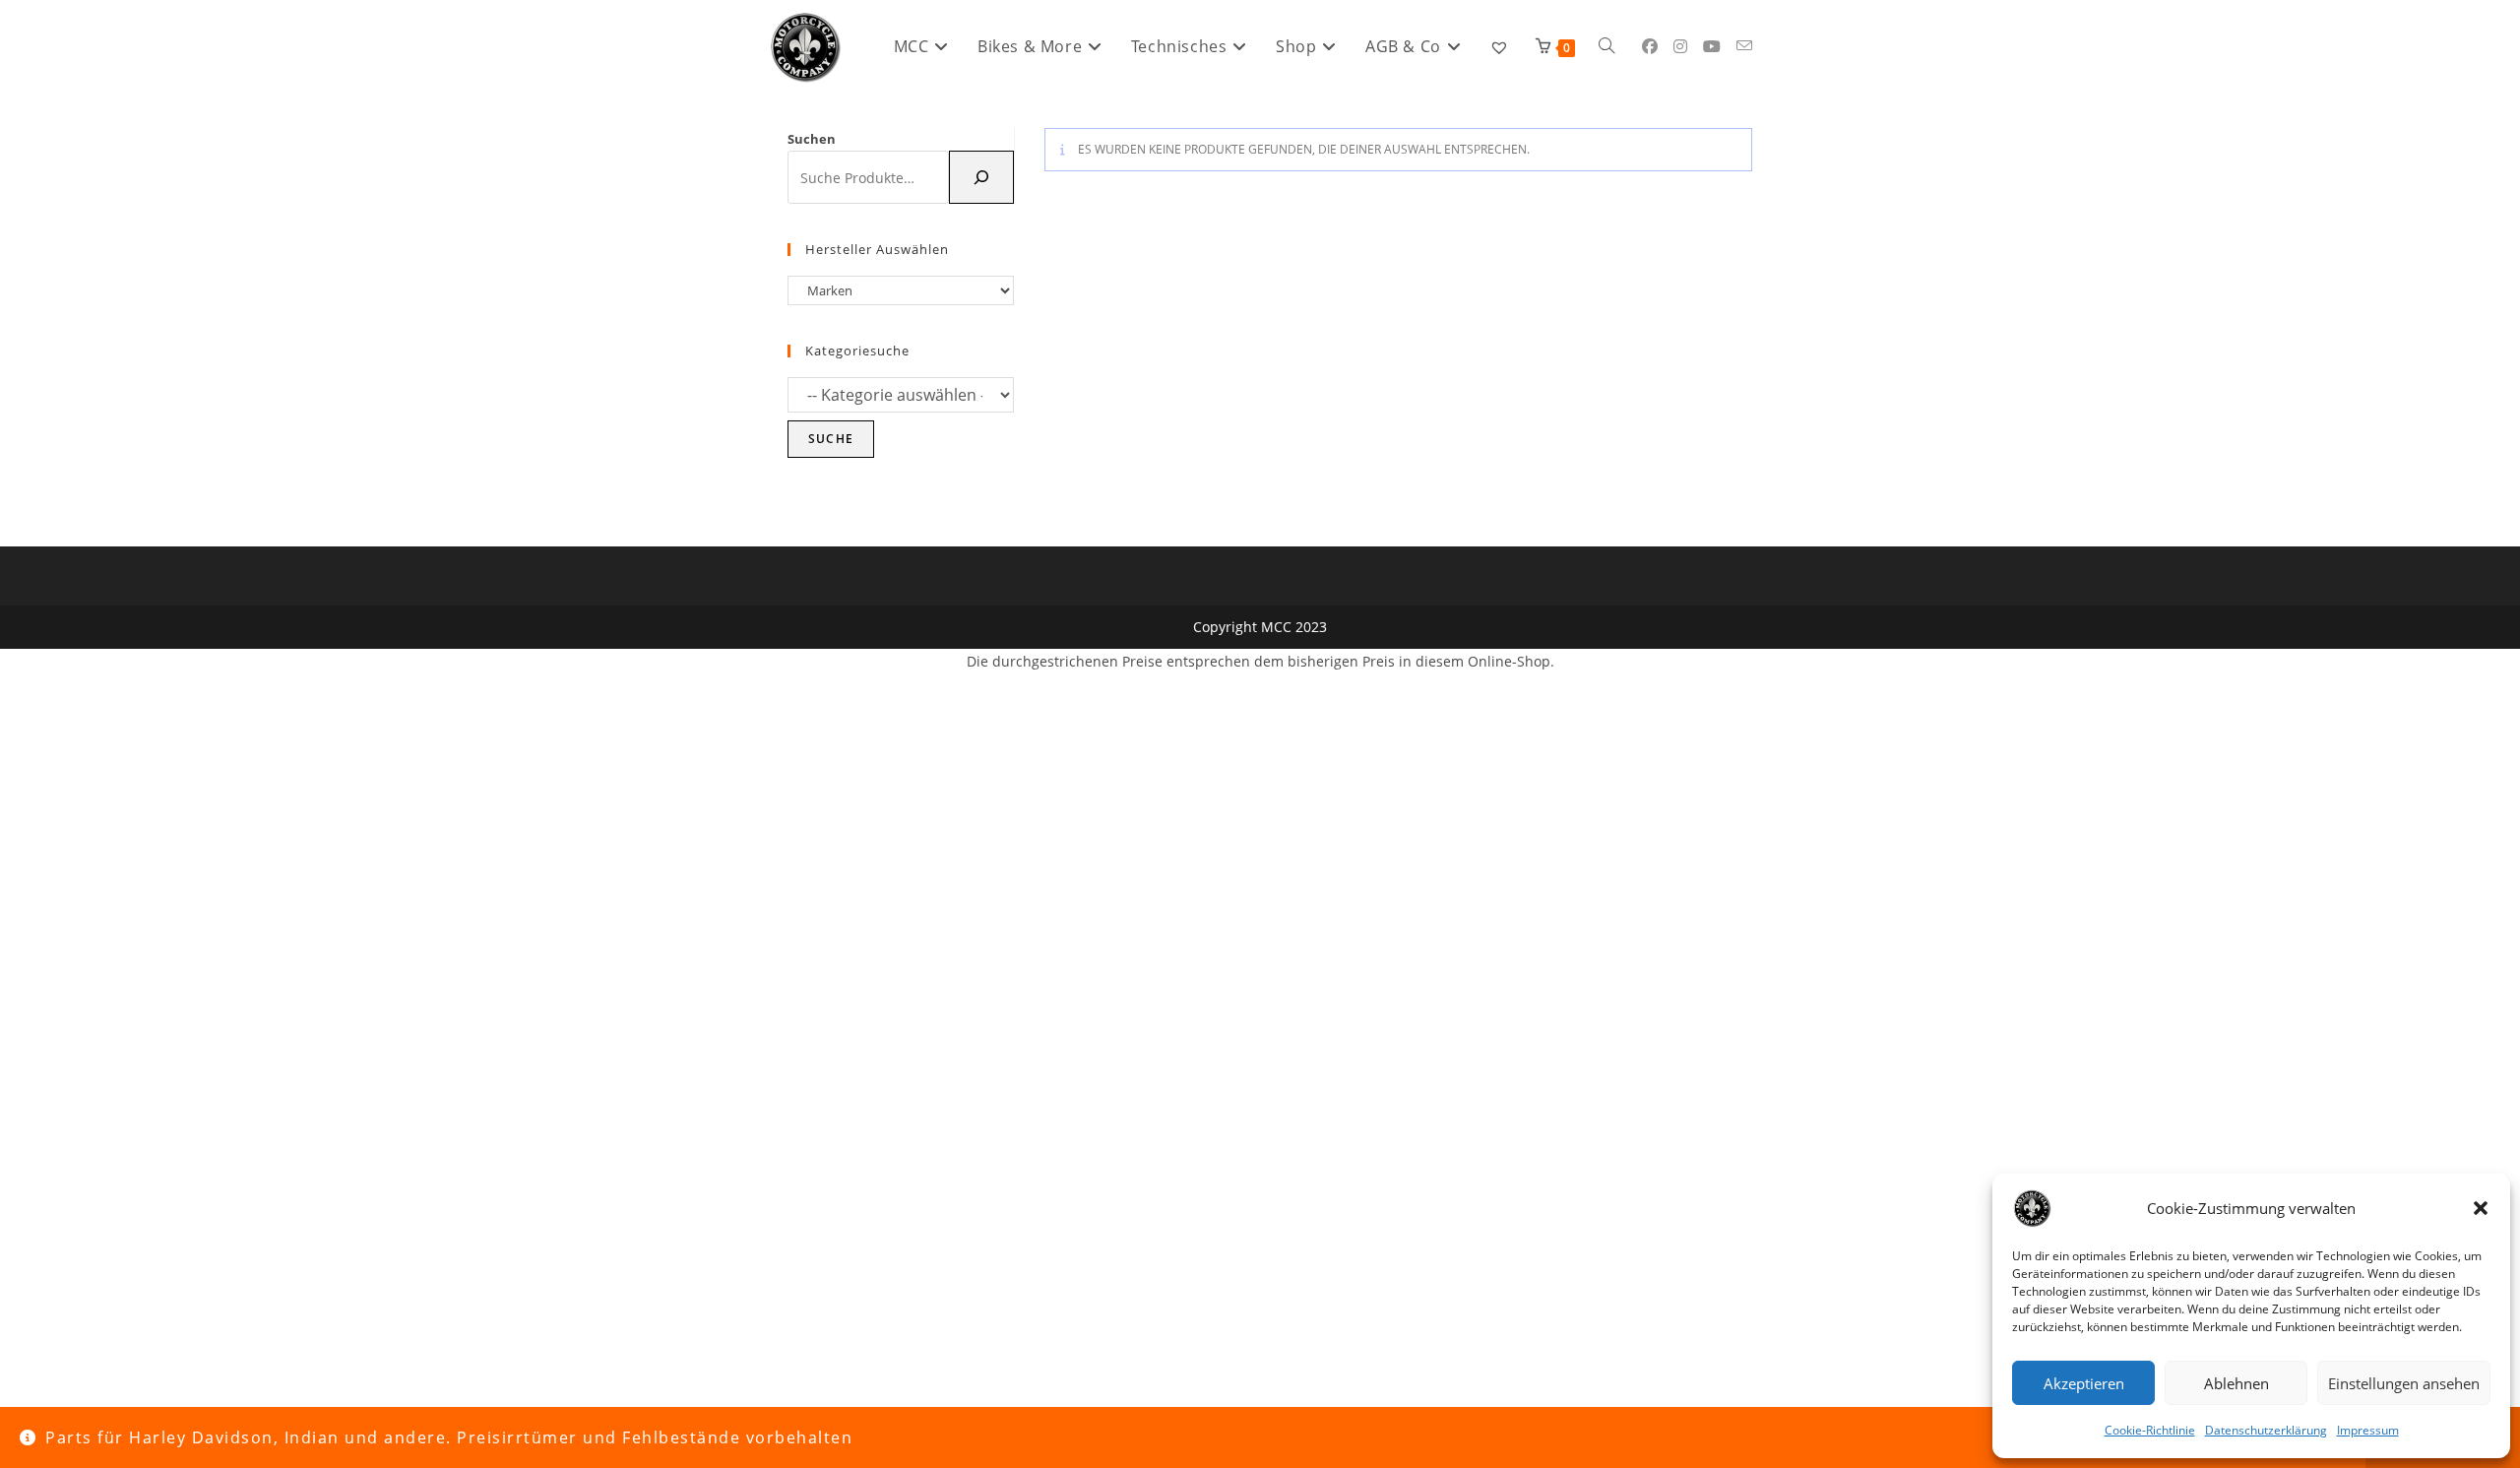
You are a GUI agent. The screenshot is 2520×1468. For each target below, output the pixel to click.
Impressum (2368, 1430)
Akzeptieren (2084, 1383)
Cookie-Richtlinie (2150, 1430)
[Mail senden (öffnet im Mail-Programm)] (1744, 46)
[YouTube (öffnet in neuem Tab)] (1712, 46)
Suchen (812, 139)
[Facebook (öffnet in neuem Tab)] (1650, 46)
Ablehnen (2236, 1383)
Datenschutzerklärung (2266, 1430)
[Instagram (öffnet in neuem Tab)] (1680, 46)
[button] (2481, 1208)
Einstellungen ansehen (2404, 1383)
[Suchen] (981, 177)
